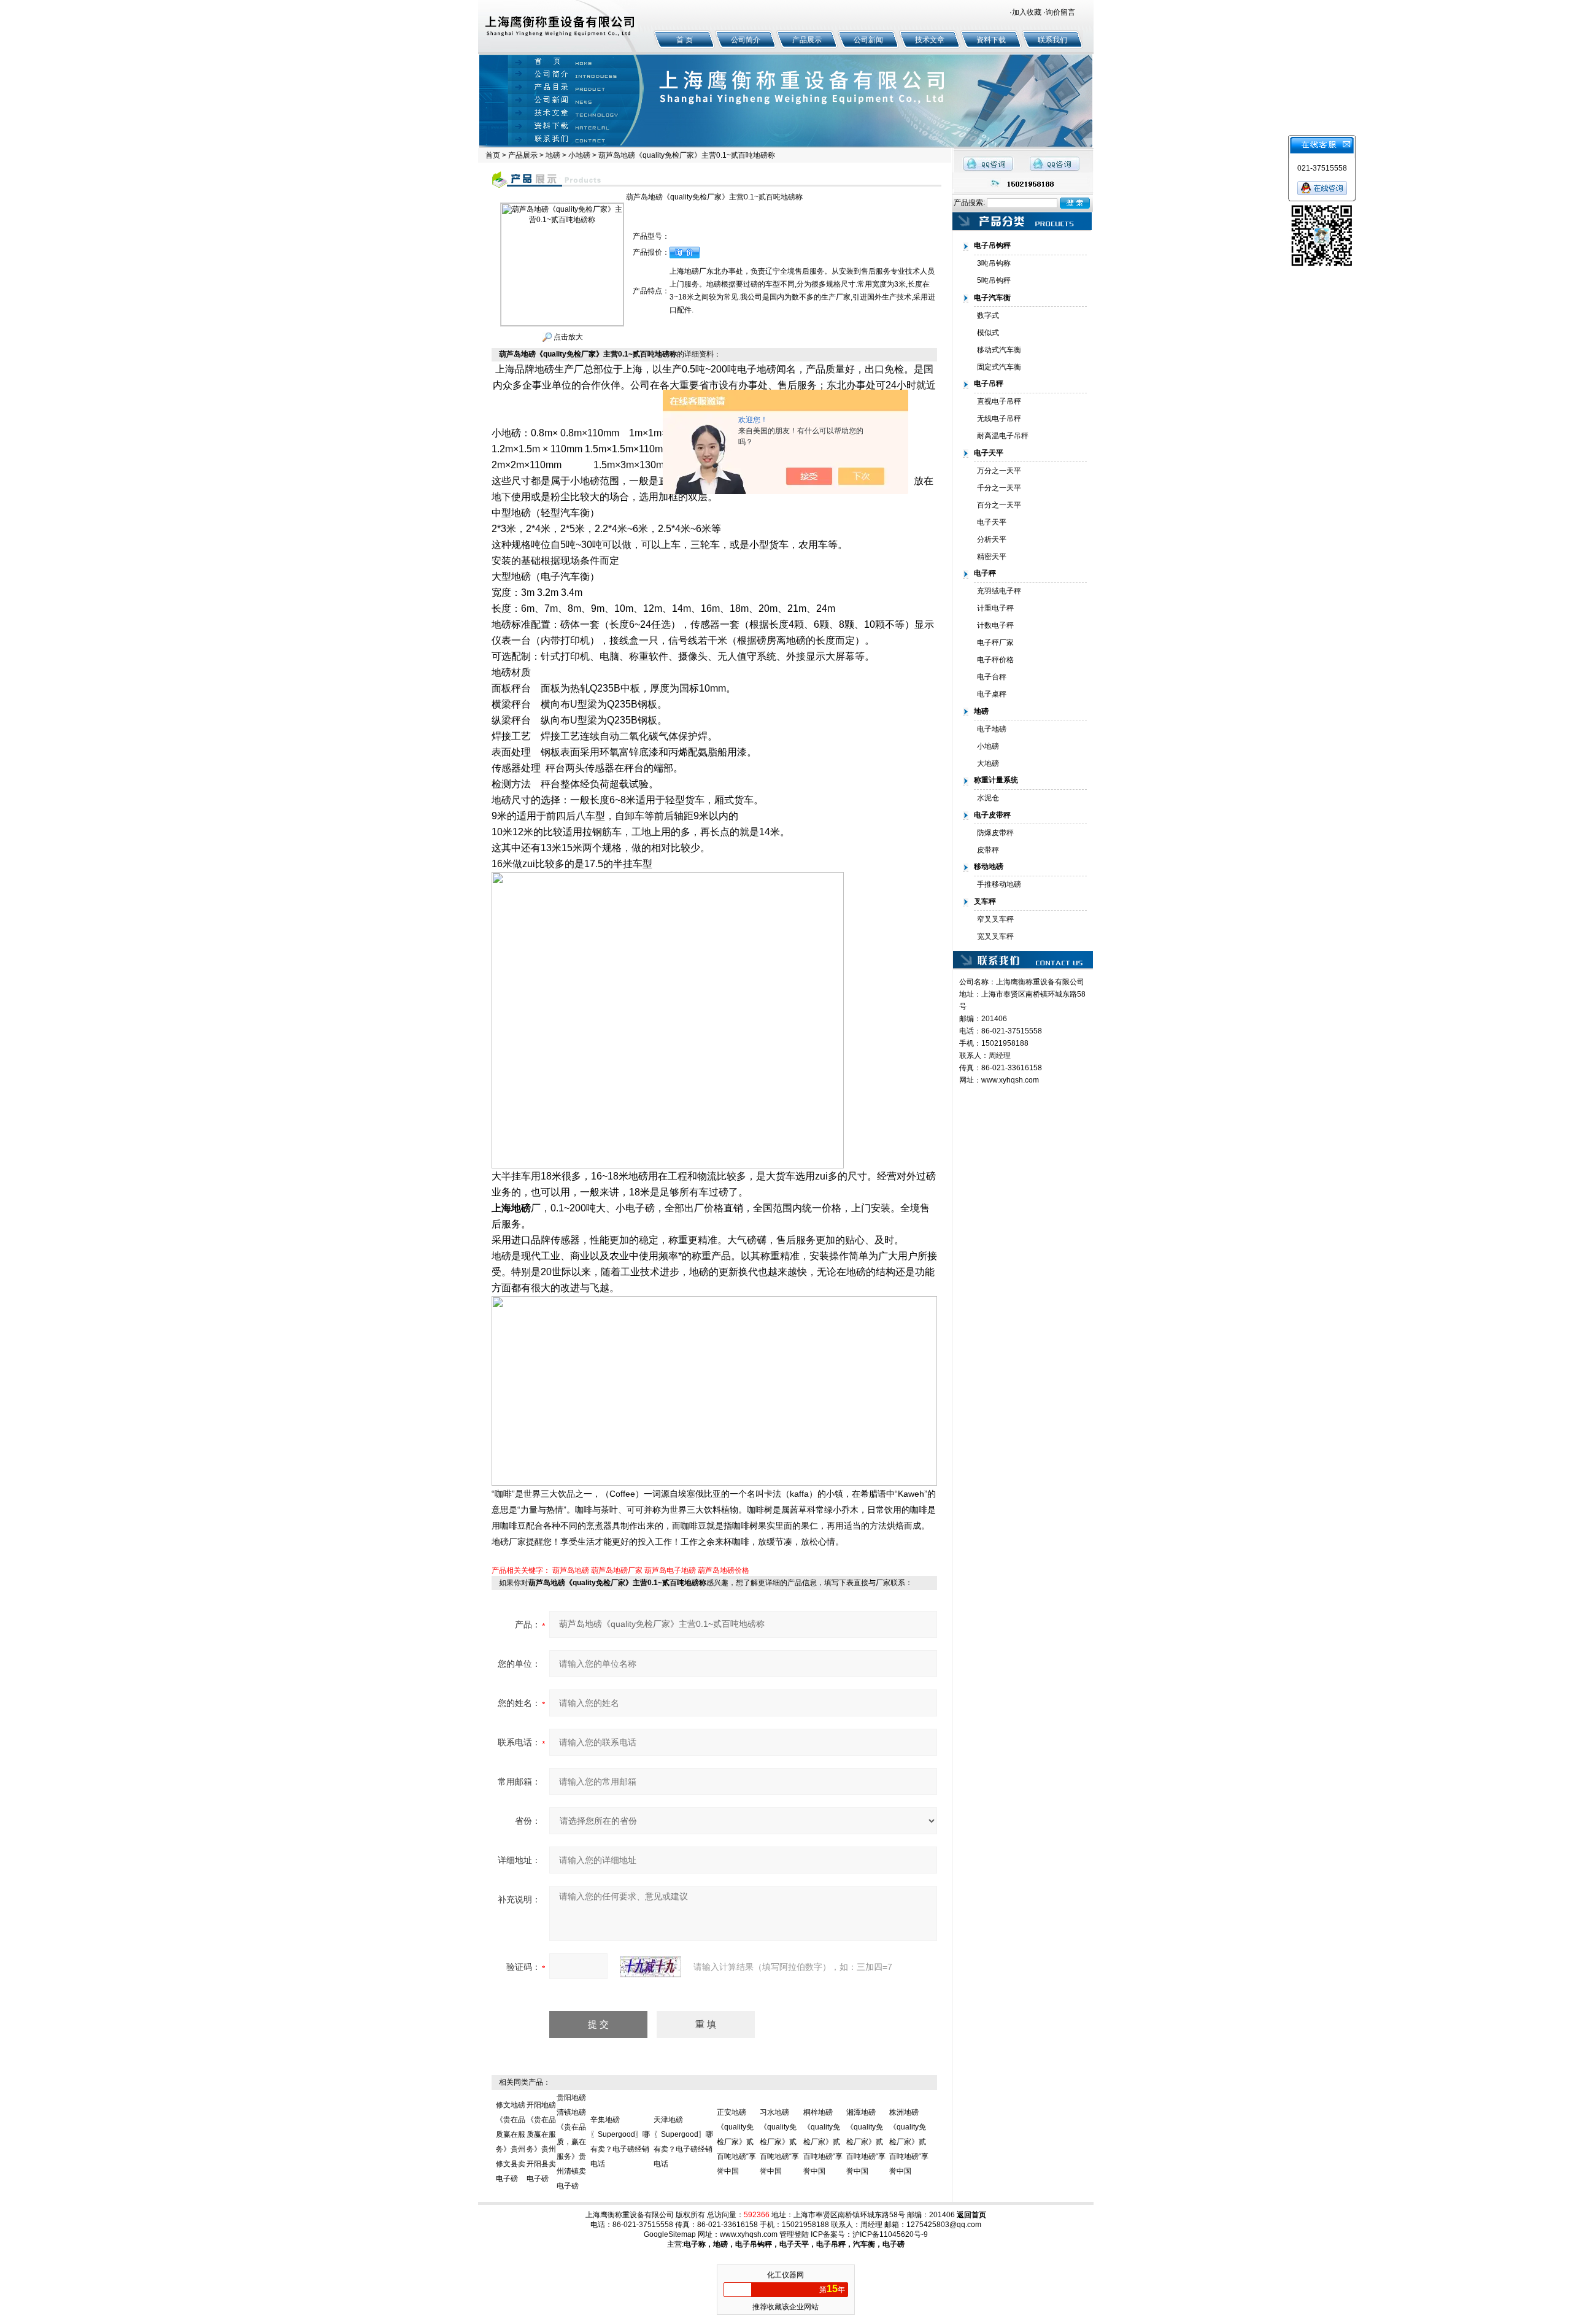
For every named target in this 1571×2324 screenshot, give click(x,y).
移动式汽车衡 (999, 350)
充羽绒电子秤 (999, 591)
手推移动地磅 (999, 884)
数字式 (988, 315)
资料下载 (991, 40)
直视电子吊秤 (999, 401)
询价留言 (1060, 12)
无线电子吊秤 (999, 419)
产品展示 (807, 40)
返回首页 (971, 2215)
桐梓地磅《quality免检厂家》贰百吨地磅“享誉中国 (823, 2142)
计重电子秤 (995, 608)
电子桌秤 (992, 694)
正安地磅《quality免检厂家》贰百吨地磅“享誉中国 (736, 2142)
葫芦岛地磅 (571, 1570)
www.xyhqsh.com (1010, 1080)
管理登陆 (794, 2234)
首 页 (685, 40)
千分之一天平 (999, 488)
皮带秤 (988, 850)
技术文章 (930, 40)
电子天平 (992, 522)
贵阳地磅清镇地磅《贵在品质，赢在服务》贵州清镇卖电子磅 (571, 2142)
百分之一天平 (999, 505)
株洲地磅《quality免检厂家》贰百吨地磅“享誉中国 (909, 2142)
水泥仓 (988, 798)
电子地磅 (992, 729)
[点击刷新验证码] (650, 1967)
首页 (493, 155)
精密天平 (992, 557)
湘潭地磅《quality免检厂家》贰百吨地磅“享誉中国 (866, 2142)
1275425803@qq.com (944, 2225)
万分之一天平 (999, 471)
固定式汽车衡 (999, 367)
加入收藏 (1027, 12)
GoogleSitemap (670, 2234)
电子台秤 (992, 677)
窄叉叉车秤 (995, 919)
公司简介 (746, 40)
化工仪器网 (785, 2275)
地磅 (553, 155)
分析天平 (992, 539)
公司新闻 (868, 40)
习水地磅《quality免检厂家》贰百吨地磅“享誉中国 (779, 2142)
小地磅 (579, 155)
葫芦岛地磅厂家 (617, 1570)
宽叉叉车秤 (995, 936)
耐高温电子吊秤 (1003, 436)
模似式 (988, 333)
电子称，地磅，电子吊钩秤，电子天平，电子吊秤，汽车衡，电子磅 (794, 2244)
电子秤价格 (995, 660)
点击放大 (567, 337)
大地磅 (988, 763)
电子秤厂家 (995, 643)
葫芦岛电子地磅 (670, 1570)
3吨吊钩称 (994, 263)
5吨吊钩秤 (994, 280)
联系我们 (1052, 40)
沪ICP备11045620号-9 (890, 2234)
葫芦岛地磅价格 (724, 1570)
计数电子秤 (995, 625)
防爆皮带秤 (995, 833)
